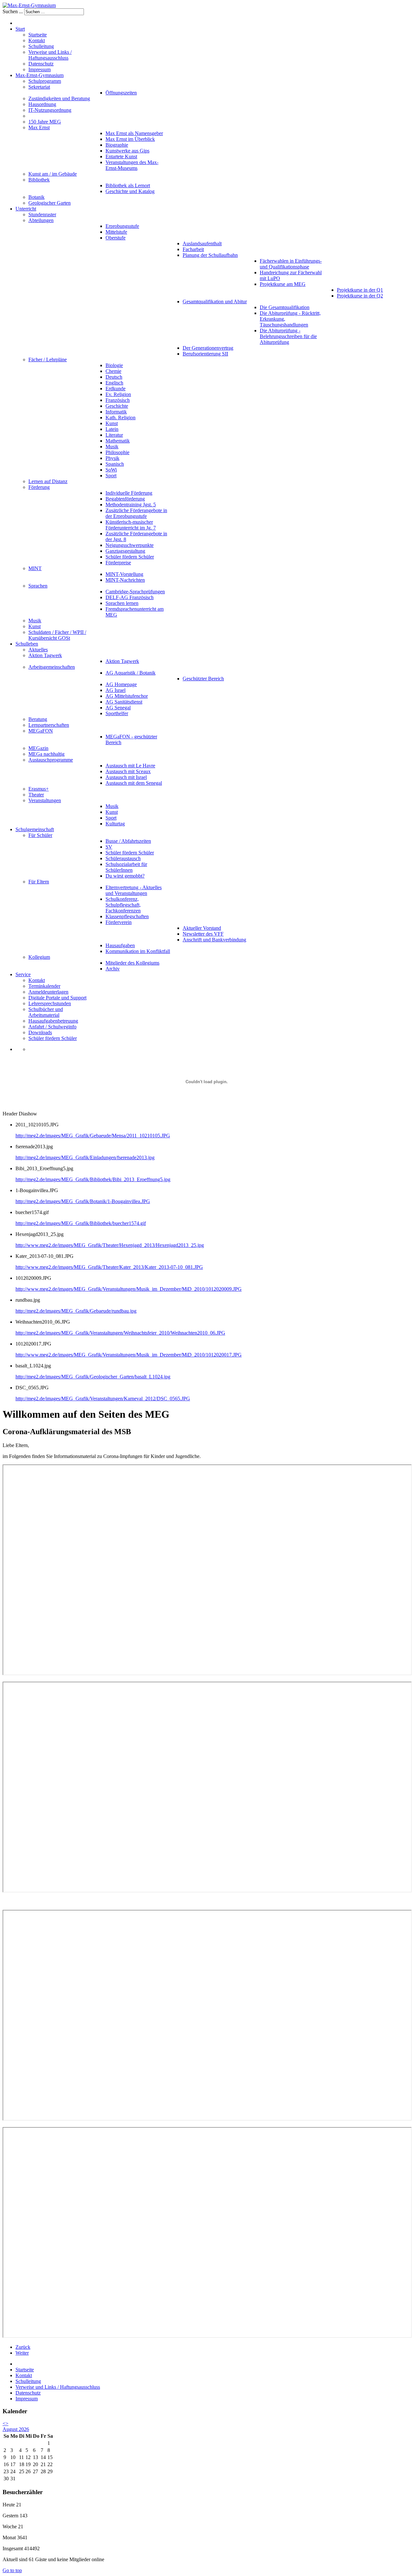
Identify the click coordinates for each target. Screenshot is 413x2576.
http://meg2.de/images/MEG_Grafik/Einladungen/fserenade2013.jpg (85, 1157)
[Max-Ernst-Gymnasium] (29, 5)
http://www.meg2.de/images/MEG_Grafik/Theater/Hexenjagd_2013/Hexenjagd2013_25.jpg (110, 1245)
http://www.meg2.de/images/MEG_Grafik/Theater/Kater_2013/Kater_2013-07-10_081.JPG (109, 1267)
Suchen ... (13, 11)
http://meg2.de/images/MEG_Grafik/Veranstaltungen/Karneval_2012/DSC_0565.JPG (103, 1399)
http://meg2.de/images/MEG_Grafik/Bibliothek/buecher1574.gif (81, 1223)
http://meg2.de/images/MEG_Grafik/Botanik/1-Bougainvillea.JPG (83, 1201)
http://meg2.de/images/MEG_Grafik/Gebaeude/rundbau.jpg (76, 1311)
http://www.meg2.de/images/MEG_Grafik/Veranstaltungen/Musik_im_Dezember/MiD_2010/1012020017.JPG (129, 1355)
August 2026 (16, 2429)
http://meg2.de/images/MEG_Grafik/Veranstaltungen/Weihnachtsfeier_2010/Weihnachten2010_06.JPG (120, 1333)
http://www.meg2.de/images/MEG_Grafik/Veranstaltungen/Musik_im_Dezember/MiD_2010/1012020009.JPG (129, 1289)
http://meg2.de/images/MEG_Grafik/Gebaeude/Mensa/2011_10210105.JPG (93, 1136)
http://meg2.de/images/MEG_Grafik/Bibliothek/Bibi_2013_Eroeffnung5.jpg (93, 1179)
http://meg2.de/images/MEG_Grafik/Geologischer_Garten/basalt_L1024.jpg (93, 1377)
